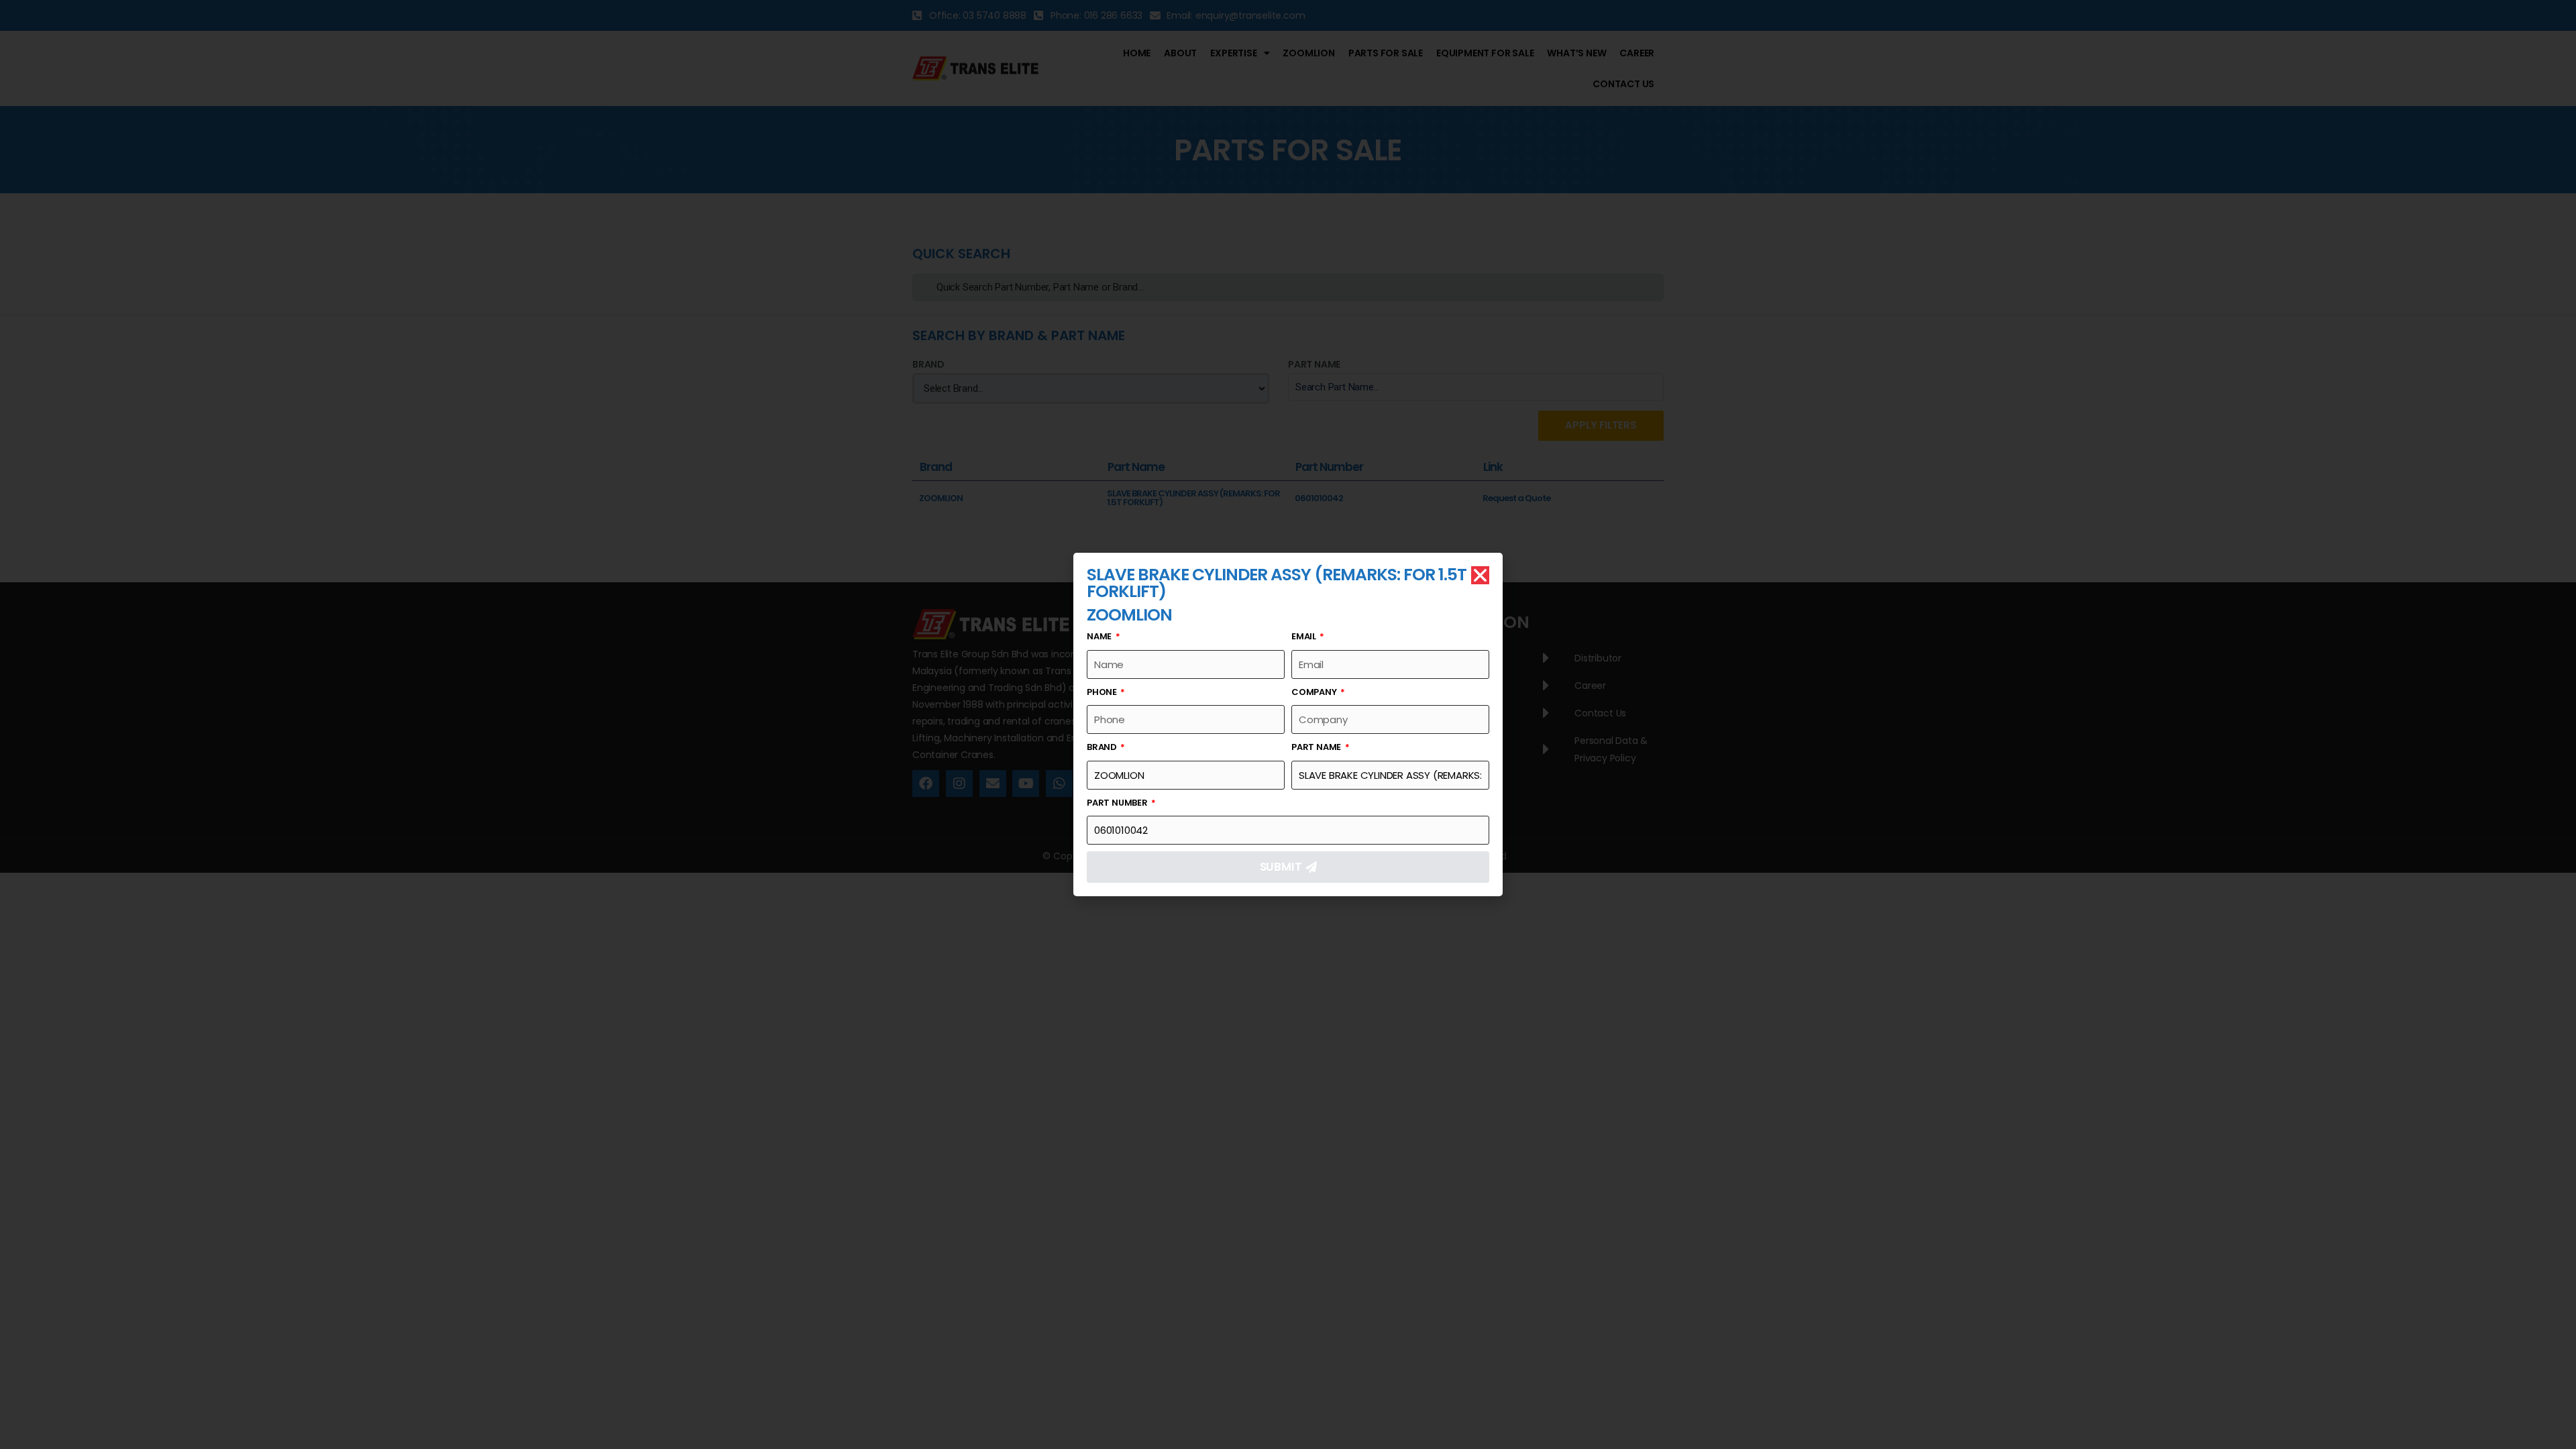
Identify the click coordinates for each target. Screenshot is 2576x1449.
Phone (1103, 692)
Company (1315, 692)
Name (1100, 636)
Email (1305, 636)
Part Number (1118, 803)
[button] (1480, 575)
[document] (1288, 724)
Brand (1103, 747)
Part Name (1317, 747)
